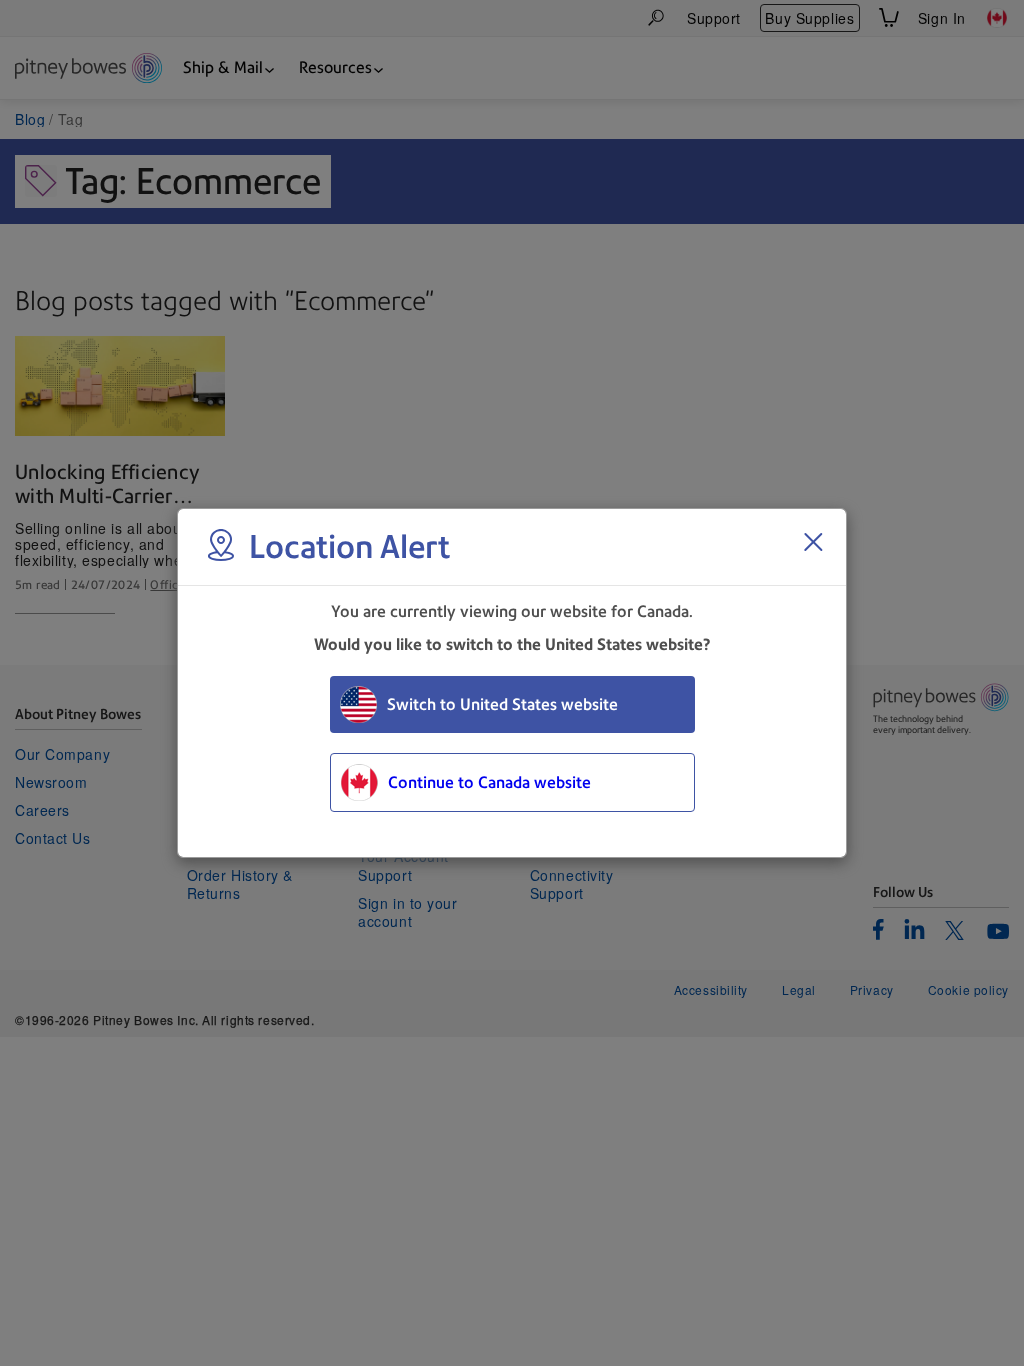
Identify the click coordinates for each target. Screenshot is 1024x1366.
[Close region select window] (813, 542)
